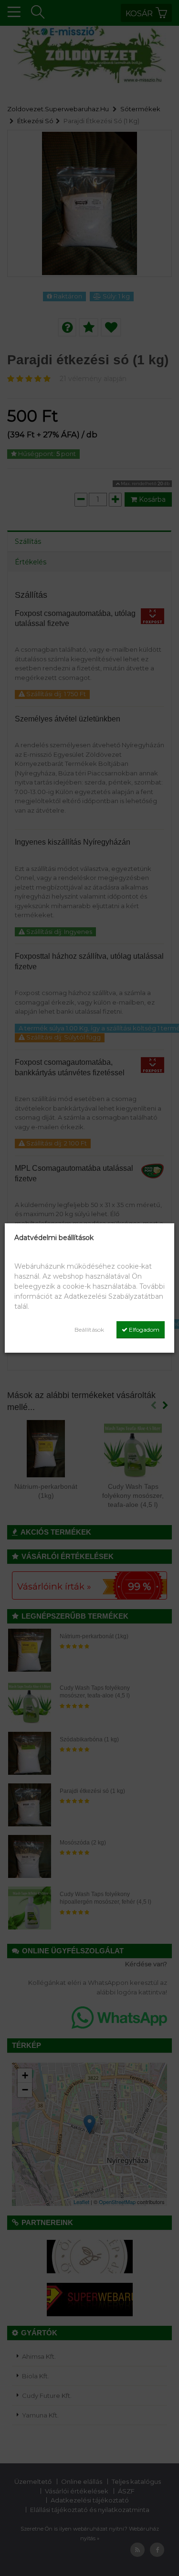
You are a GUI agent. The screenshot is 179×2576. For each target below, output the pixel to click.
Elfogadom (143, 1330)
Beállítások (89, 1330)
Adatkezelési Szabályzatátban (114, 1296)
